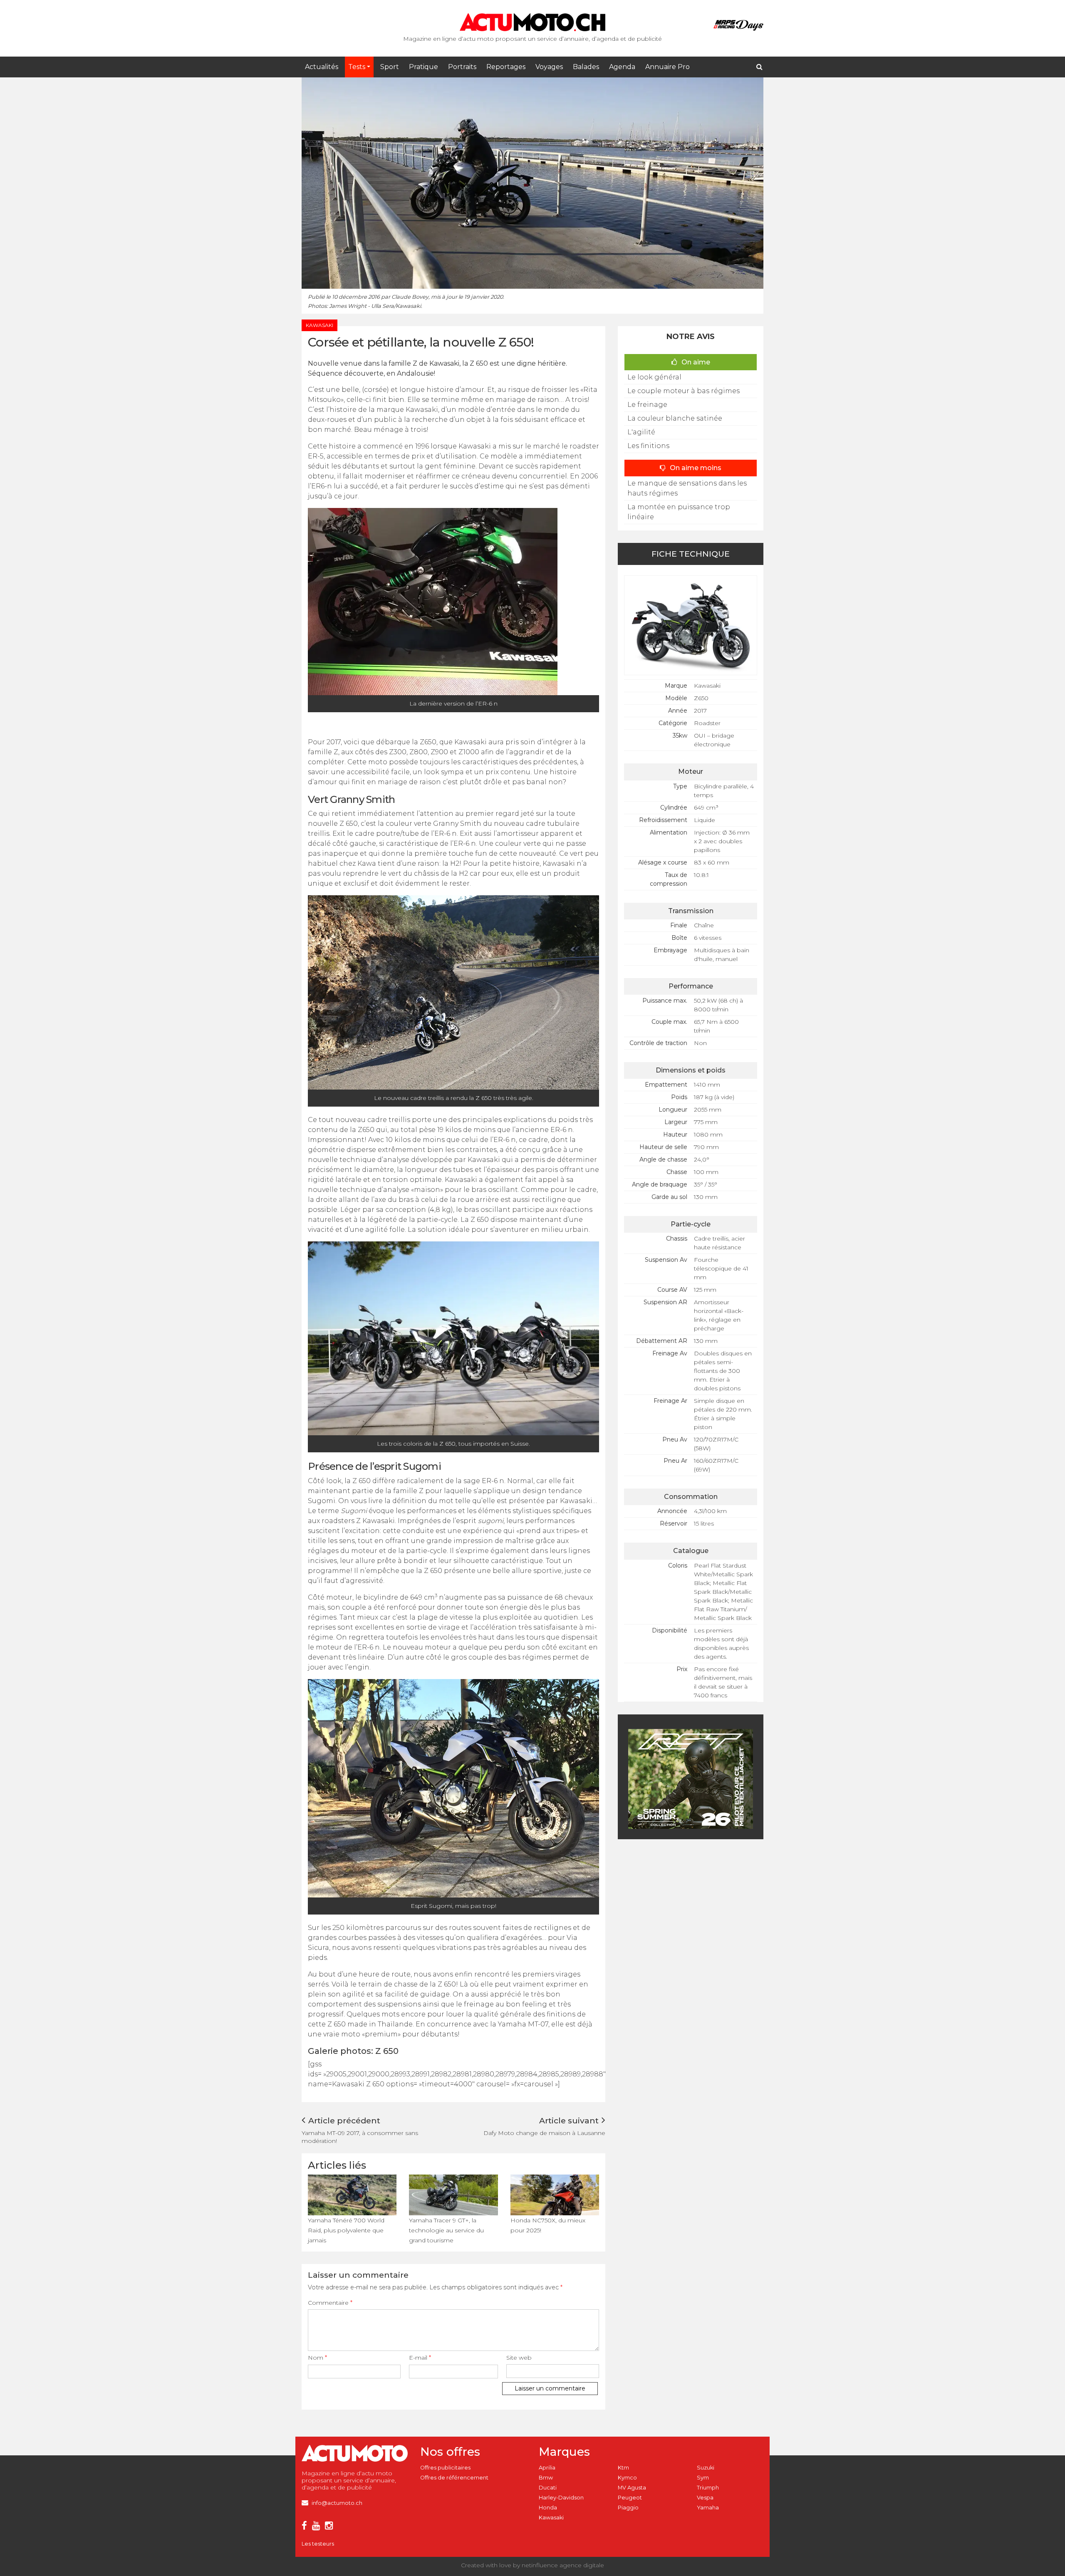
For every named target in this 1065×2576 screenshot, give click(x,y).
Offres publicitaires (445, 2468)
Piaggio (628, 2508)
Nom (317, 2358)
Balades (586, 67)
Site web (519, 2358)
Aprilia (547, 2468)
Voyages (549, 67)
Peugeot (630, 2498)
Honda (548, 2508)
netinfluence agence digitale (563, 2565)
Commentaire (330, 2303)
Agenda (622, 67)
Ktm (623, 2468)
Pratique (424, 67)
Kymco (627, 2478)
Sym (703, 2478)
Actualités (322, 67)
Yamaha (708, 2508)
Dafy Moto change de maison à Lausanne (544, 2133)
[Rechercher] (759, 67)
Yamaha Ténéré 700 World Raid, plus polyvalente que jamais (346, 2230)
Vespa (705, 2498)
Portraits (462, 67)
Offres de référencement (454, 2478)
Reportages (506, 67)
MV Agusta (632, 2488)
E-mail (420, 2358)
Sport (390, 67)
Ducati (548, 2488)
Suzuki (706, 2468)
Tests (357, 67)
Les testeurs (318, 2544)
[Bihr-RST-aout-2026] (691, 1778)
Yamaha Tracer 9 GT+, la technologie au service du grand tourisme (446, 2230)
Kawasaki (551, 2518)
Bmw (546, 2478)
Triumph (708, 2488)
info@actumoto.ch (337, 2503)
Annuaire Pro (667, 67)
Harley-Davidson (561, 2498)
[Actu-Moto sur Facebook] (306, 2527)
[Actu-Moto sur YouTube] (318, 2527)
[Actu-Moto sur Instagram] (331, 2527)
